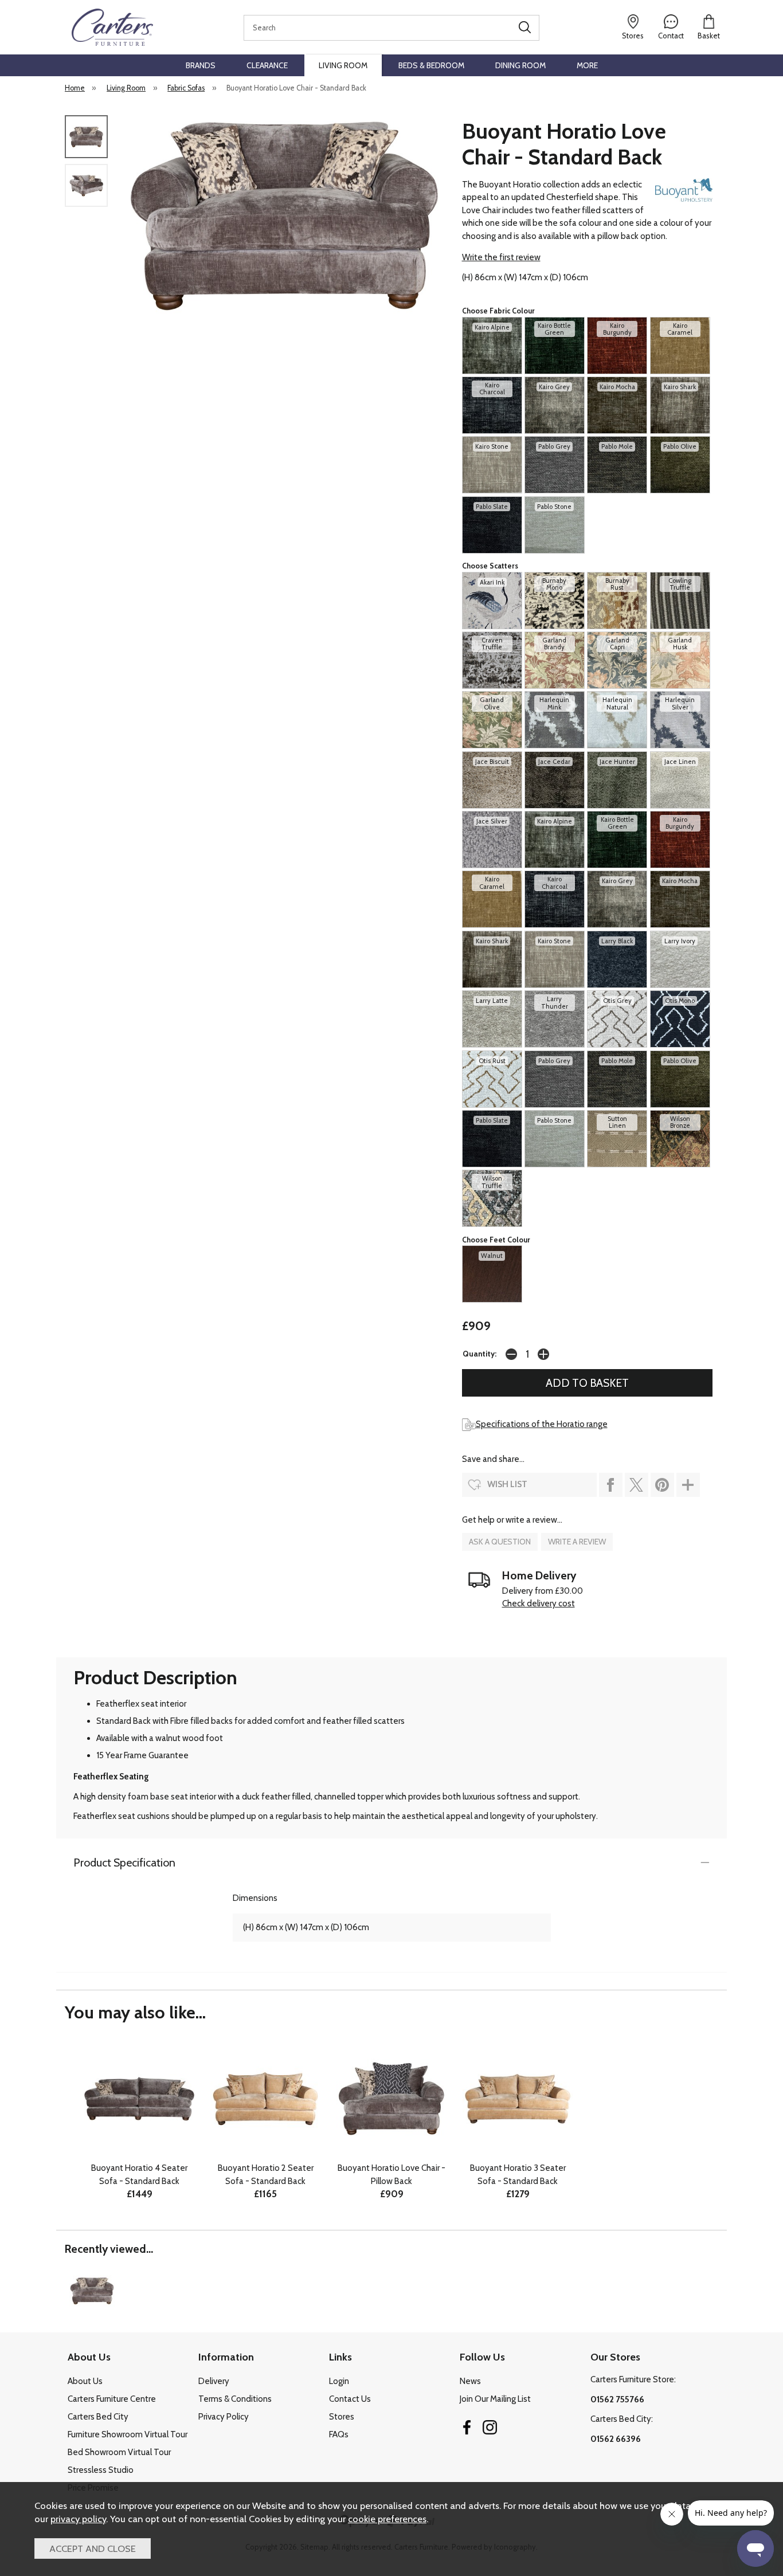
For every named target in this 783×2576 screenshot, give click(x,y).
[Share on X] (637, 1485)
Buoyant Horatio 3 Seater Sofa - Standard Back (518, 2175)
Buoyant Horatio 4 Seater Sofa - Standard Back (139, 2175)
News (470, 2381)
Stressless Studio (101, 2470)
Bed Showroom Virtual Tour (119, 2452)
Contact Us (350, 2399)
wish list (507, 1484)
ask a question (500, 1542)
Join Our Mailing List (495, 2399)
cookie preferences (387, 2519)
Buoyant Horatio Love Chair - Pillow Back (391, 2175)
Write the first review (501, 257)
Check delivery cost (539, 1603)
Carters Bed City (98, 2417)
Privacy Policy (224, 2417)
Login (339, 2381)
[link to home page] (112, 27)
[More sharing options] (688, 1485)
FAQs (339, 2434)
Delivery (214, 2381)
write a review (577, 1542)
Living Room (343, 65)
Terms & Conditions (235, 2399)
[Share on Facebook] (611, 1485)
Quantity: (479, 1354)
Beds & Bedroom (431, 65)
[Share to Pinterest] (662, 1485)
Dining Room (520, 65)
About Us (85, 2381)
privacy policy (78, 2519)
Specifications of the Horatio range (542, 1424)
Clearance (267, 65)
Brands (201, 65)
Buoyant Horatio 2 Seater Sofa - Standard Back (266, 2175)
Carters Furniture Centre (112, 2399)
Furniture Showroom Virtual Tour (128, 2434)
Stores (342, 2417)
